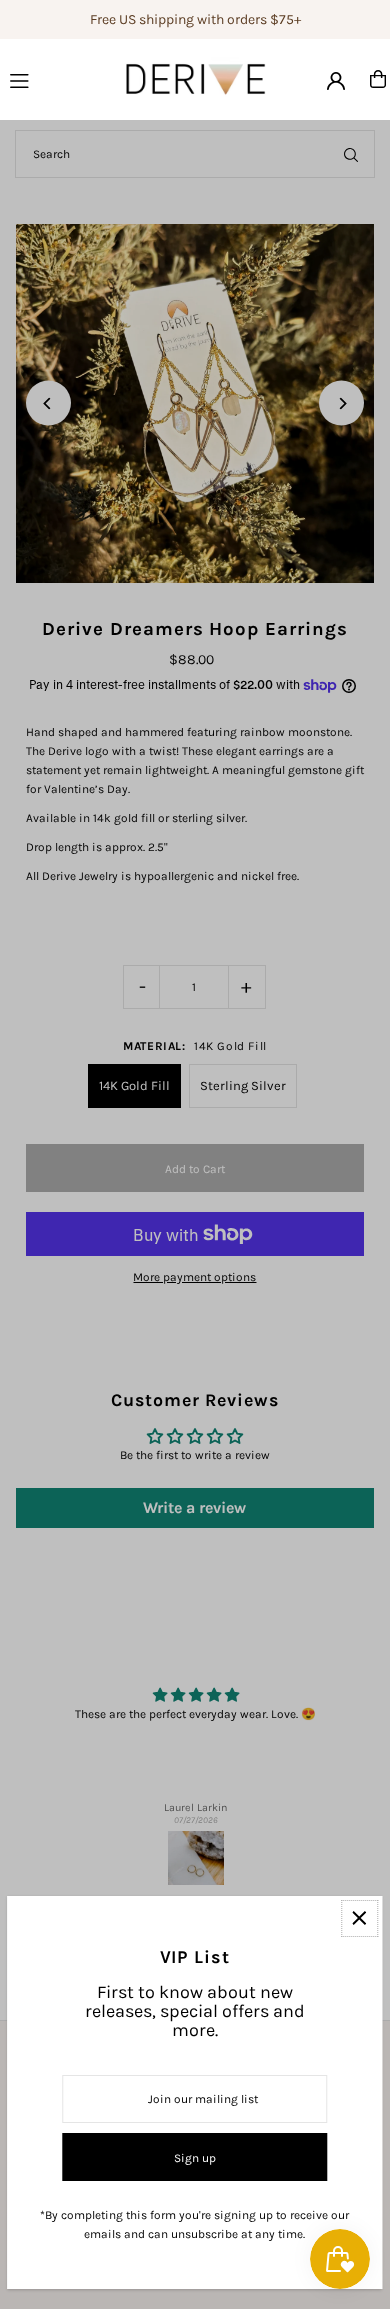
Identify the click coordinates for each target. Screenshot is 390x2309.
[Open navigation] (43, 78)
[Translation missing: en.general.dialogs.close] (359, 1918)
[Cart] (378, 79)
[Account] (336, 81)
